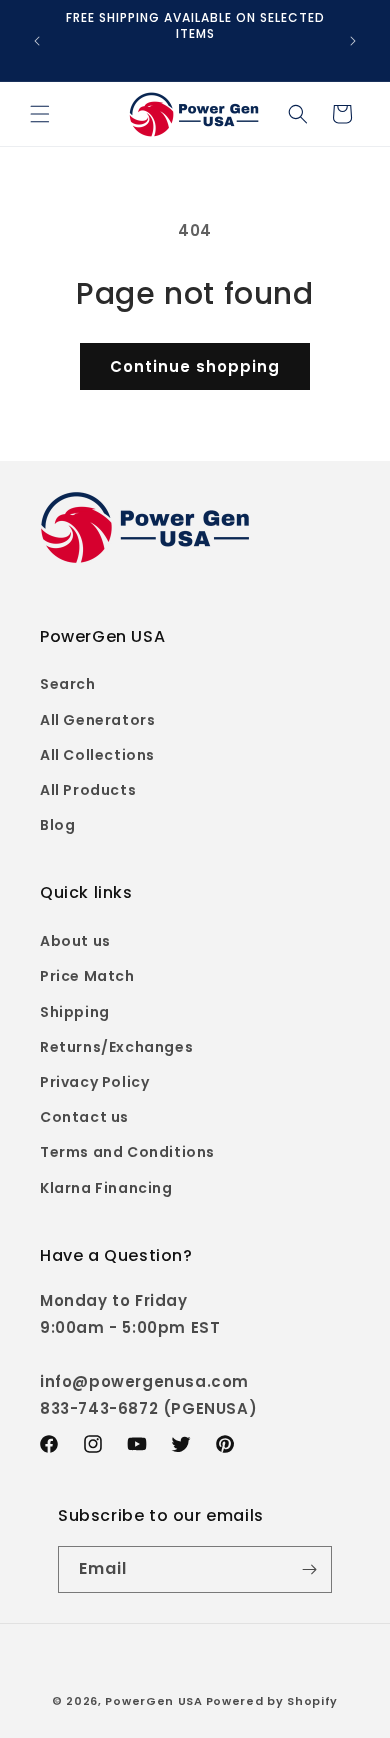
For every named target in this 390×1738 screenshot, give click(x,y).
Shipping (75, 1012)
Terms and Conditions (127, 1152)
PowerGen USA (153, 1701)
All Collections (97, 755)
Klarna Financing (106, 1188)
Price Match (87, 976)
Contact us (84, 1117)
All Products (88, 790)
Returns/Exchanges (116, 1047)
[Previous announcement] (37, 41)
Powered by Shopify (272, 1701)
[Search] (298, 114)
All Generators (97, 720)
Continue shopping (195, 366)
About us (75, 941)
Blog (57, 825)
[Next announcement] (353, 41)
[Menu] (40, 114)
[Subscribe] (309, 1569)
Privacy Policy (94, 1082)
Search (68, 684)
